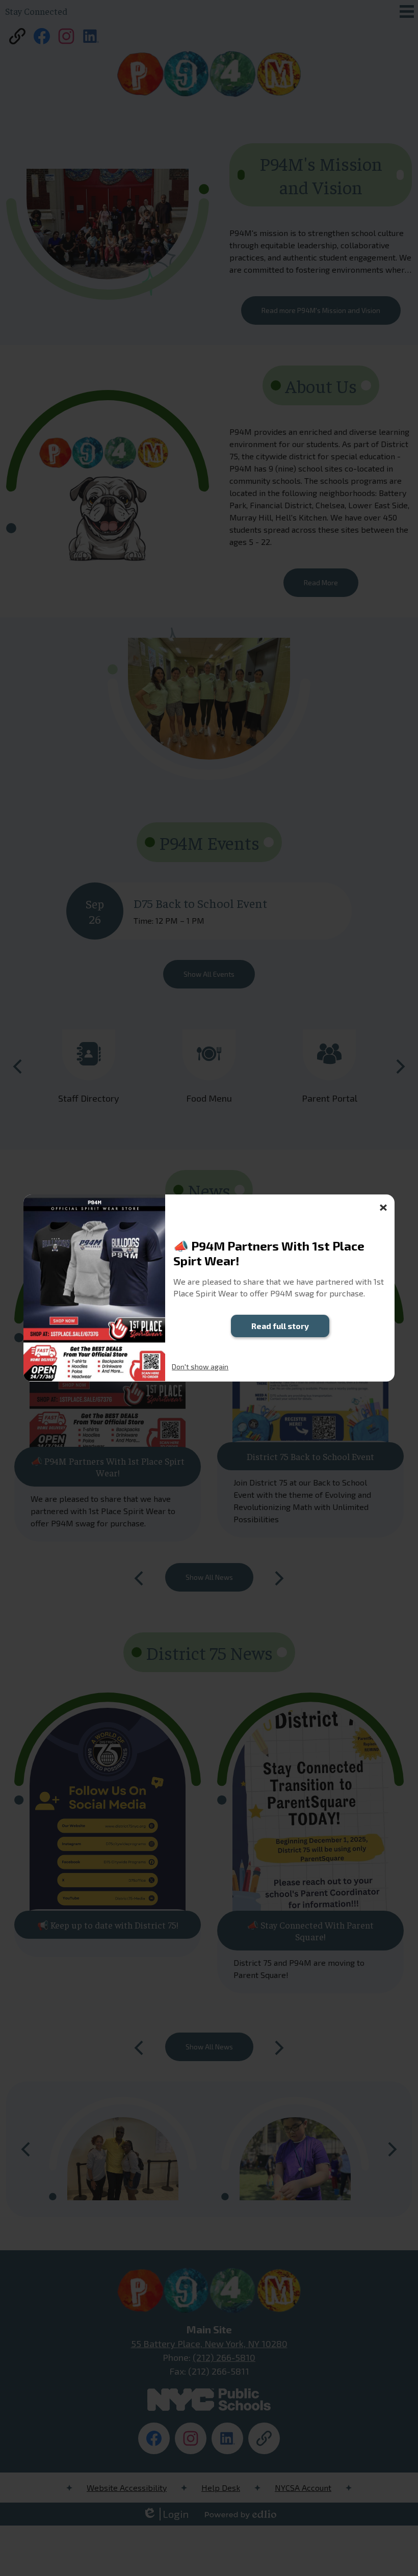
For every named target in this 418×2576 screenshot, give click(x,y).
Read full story (280, 1326)
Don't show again (200, 1367)
